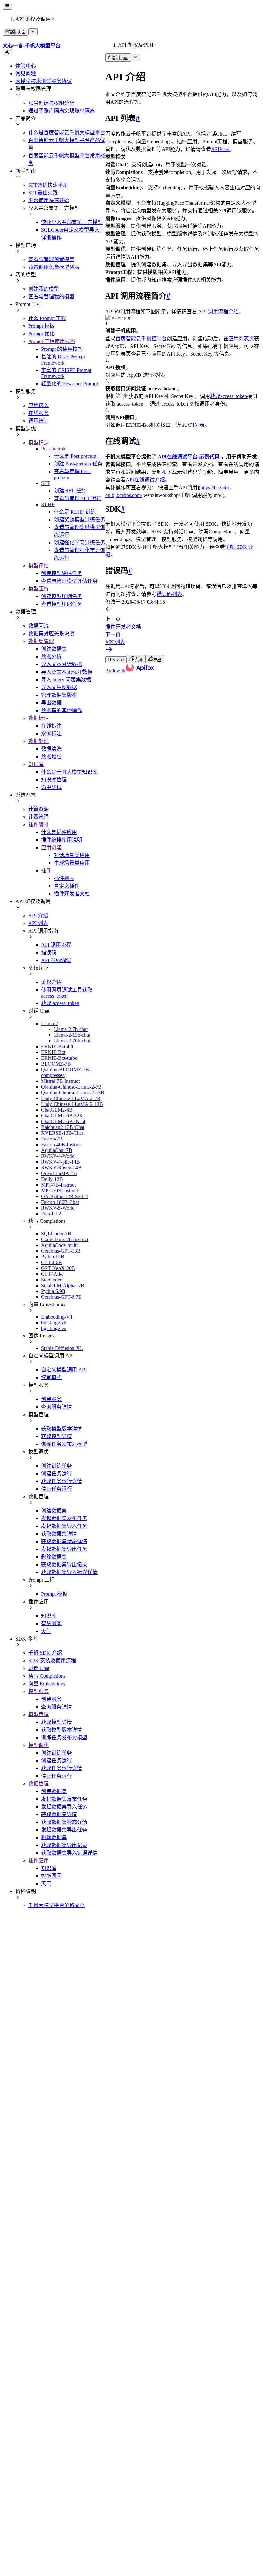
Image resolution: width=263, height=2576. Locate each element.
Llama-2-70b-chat (72, 1041)
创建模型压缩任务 (62, 596)
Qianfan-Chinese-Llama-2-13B (73, 1093)
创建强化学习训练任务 (80, 543)
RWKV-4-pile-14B (60, 1162)
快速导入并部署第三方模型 (72, 222)
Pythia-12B (53, 1257)
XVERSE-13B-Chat (62, 1133)
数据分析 (51, 657)
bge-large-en (54, 1328)
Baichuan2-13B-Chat (63, 1127)
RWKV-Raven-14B (61, 1168)
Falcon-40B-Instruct (61, 1144)
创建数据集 (54, 649)
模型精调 (38, 443)
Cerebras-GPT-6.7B (61, 1297)
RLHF (48, 504)
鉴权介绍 (51, 982)
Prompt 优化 (41, 334)
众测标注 (51, 733)
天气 (46, 1631)
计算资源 (38, 809)
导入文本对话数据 (62, 664)
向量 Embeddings (47, 1684)
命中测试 (51, 787)
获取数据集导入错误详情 (69, 1572)
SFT (46, 483)
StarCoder (51, 1280)
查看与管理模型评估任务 (69, 581)
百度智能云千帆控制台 (141, 338)
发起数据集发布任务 (64, 1518)
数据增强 (51, 757)
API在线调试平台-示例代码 (189, 457)
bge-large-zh (54, 1323)
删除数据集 (54, 1557)
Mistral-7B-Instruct (60, 1081)
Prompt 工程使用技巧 (52, 341)
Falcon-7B (52, 1139)
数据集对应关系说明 (51, 634)
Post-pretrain (54, 449)
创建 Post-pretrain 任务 (78, 464)
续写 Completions (47, 1676)
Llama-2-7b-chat (71, 1029)
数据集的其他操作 (62, 710)
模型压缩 (38, 589)
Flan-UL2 (51, 1214)
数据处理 (38, 741)
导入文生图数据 (59, 687)
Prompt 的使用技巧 (62, 349)
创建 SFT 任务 (70, 491)
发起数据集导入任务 (64, 1526)
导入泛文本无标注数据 (67, 672)
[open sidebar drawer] (7, 6)
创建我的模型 (44, 289)
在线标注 (51, 726)
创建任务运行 (56, 1473)
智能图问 (51, 1876)
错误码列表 (169, 594)
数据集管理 (41, 641)
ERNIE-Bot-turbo (59, 1058)
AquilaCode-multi (59, 1245)
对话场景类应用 (72, 855)
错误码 (49, 953)
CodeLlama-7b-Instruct (65, 1239)
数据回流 (38, 626)
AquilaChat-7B (57, 1150)
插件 (46, 871)
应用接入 (38, 405)
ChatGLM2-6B (57, 1110)
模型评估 (38, 566)
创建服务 (51, 1399)
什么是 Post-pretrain (75, 456)
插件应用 (38, 1860)
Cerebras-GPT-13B (61, 1251)
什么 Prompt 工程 (47, 318)
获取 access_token (60, 1003)
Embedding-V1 (57, 1317)
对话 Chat (39, 1668)
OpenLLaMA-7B (59, 1173)
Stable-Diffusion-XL (62, 1348)
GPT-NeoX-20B (58, 1268)
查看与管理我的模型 (51, 296)
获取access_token (229, 396)
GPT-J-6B (51, 1262)
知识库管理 (54, 780)
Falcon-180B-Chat (60, 1202)
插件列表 (64, 878)
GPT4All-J (52, 1274)
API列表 (220, 149)
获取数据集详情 (59, 1534)
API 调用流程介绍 (218, 312)
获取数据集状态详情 (64, 1541)
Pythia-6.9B (53, 1291)
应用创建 (51, 848)
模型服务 (38, 1691)
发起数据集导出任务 (64, 1549)
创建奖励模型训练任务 (80, 519)
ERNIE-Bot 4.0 (57, 1046)
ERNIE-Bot (53, 1052)
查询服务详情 (56, 1407)
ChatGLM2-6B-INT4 (63, 1121)
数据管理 (38, 1784)
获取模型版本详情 (62, 1429)
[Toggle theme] (7, 53)
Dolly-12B (52, 1179)
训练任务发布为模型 (64, 1444)
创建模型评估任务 (62, 573)
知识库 (36, 764)
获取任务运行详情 (62, 1481)
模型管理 (38, 1714)
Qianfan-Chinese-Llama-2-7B (71, 1087)
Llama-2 (50, 1023)
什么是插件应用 (59, 832)
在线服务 (38, 413)
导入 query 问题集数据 (66, 680)
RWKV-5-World (58, 1208)
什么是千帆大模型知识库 (69, 772)
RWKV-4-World (58, 1156)
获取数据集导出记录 (64, 1564)
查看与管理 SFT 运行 (78, 498)
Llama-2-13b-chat (72, 1035)
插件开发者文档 (72, 894)
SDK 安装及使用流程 (52, 1661)
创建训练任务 (56, 1466)
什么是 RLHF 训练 (75, 512)
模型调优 (38, 1745)
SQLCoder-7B (56, 1234)
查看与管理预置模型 (51, 259)
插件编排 (38, 824)
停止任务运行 (56, 1489)
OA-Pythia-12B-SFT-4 (64, 1196)
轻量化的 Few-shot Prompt (69, 384)
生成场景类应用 (72, 863)
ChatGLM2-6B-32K (62, 1116)
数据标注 (38, 718)
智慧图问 (51, 1623)
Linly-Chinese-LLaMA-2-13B (72, 1104)
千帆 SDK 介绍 (45, 1653)
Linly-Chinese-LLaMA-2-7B (71, 1098)
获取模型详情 (56, 1436)
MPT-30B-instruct (59, 1191)
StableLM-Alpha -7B (63, 1285)
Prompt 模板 (41, 326)
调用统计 (38, 421)
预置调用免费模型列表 (54, 267)
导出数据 (51, 703)
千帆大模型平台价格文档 (56, 1905)
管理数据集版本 (59, 695)
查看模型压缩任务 (62, 604)
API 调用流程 (56, 945)
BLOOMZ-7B (56, 1064)
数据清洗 (51, 749)
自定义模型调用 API (64, 1370)
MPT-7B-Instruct (58, 1185)
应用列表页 (241, 338)
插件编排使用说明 (62, 840)
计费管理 (38, 817)
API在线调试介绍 (145, 480)
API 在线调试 (56, 960)
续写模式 (51, 1377)
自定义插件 (67, 886)
